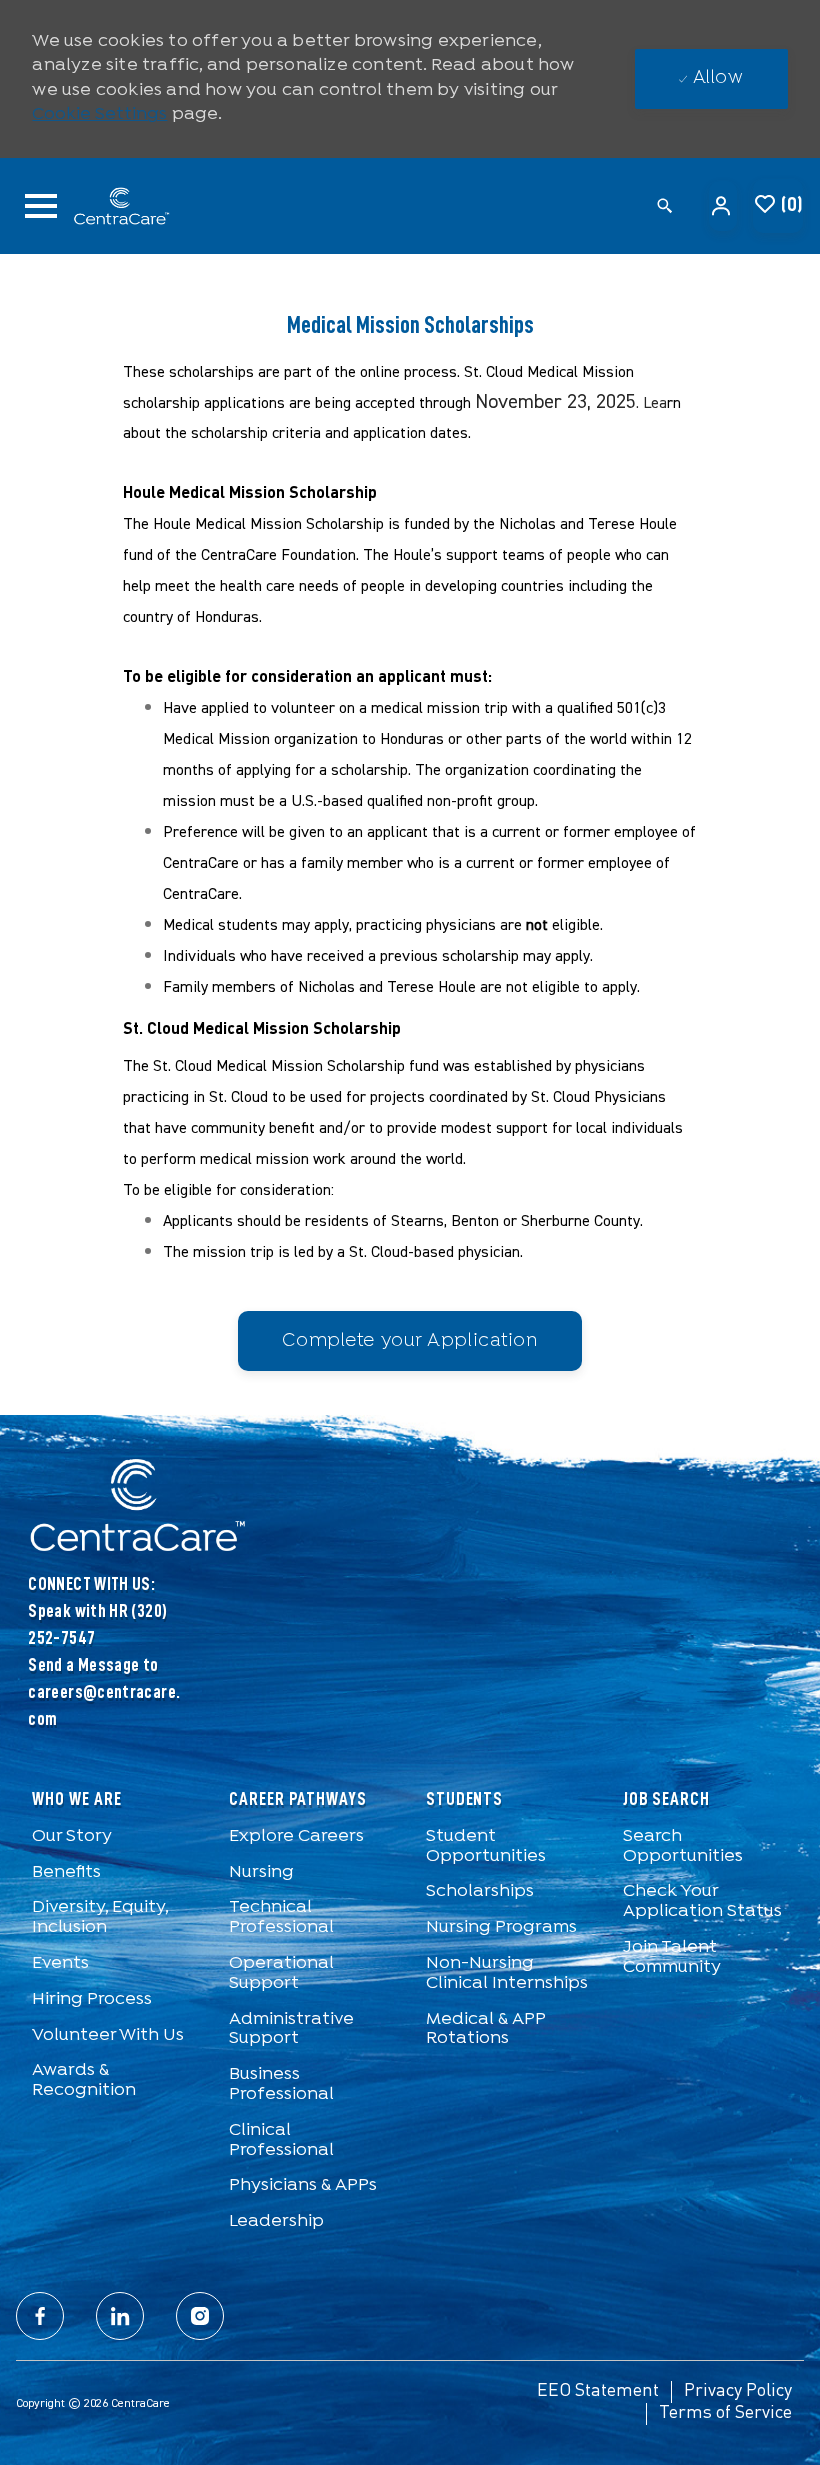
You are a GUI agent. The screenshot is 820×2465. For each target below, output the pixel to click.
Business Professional (281, 2084)
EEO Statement (598, 2391)
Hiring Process (92, 1999)
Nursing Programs (501, 1927)
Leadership (276, 2221)
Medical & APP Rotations (485, 2029)
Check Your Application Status (702, 1901)
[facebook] (40, 2316)
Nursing (261, 1872)
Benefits (66, 1872)
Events (60, 1963)
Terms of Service (725, 2413)
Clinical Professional (281, 2140)
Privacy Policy (738, 2391)
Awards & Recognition (84, 2080)
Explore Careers (296, 1836)
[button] (723, 206)
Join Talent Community (672, 1957)
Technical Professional (281, 1917)
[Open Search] (665, 206)
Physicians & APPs (303, 2185)
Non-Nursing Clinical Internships (507, 1973)
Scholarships (480, 1891)
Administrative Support (291, 2029)
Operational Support (281, 1973)
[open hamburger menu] (41, 206)
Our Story (72, 1836)
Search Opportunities (683, 1846)
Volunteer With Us (108, 2035)
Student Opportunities (486, 1846)
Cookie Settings (99, 114)
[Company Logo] (122, 206)
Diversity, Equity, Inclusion (100, 1917)
